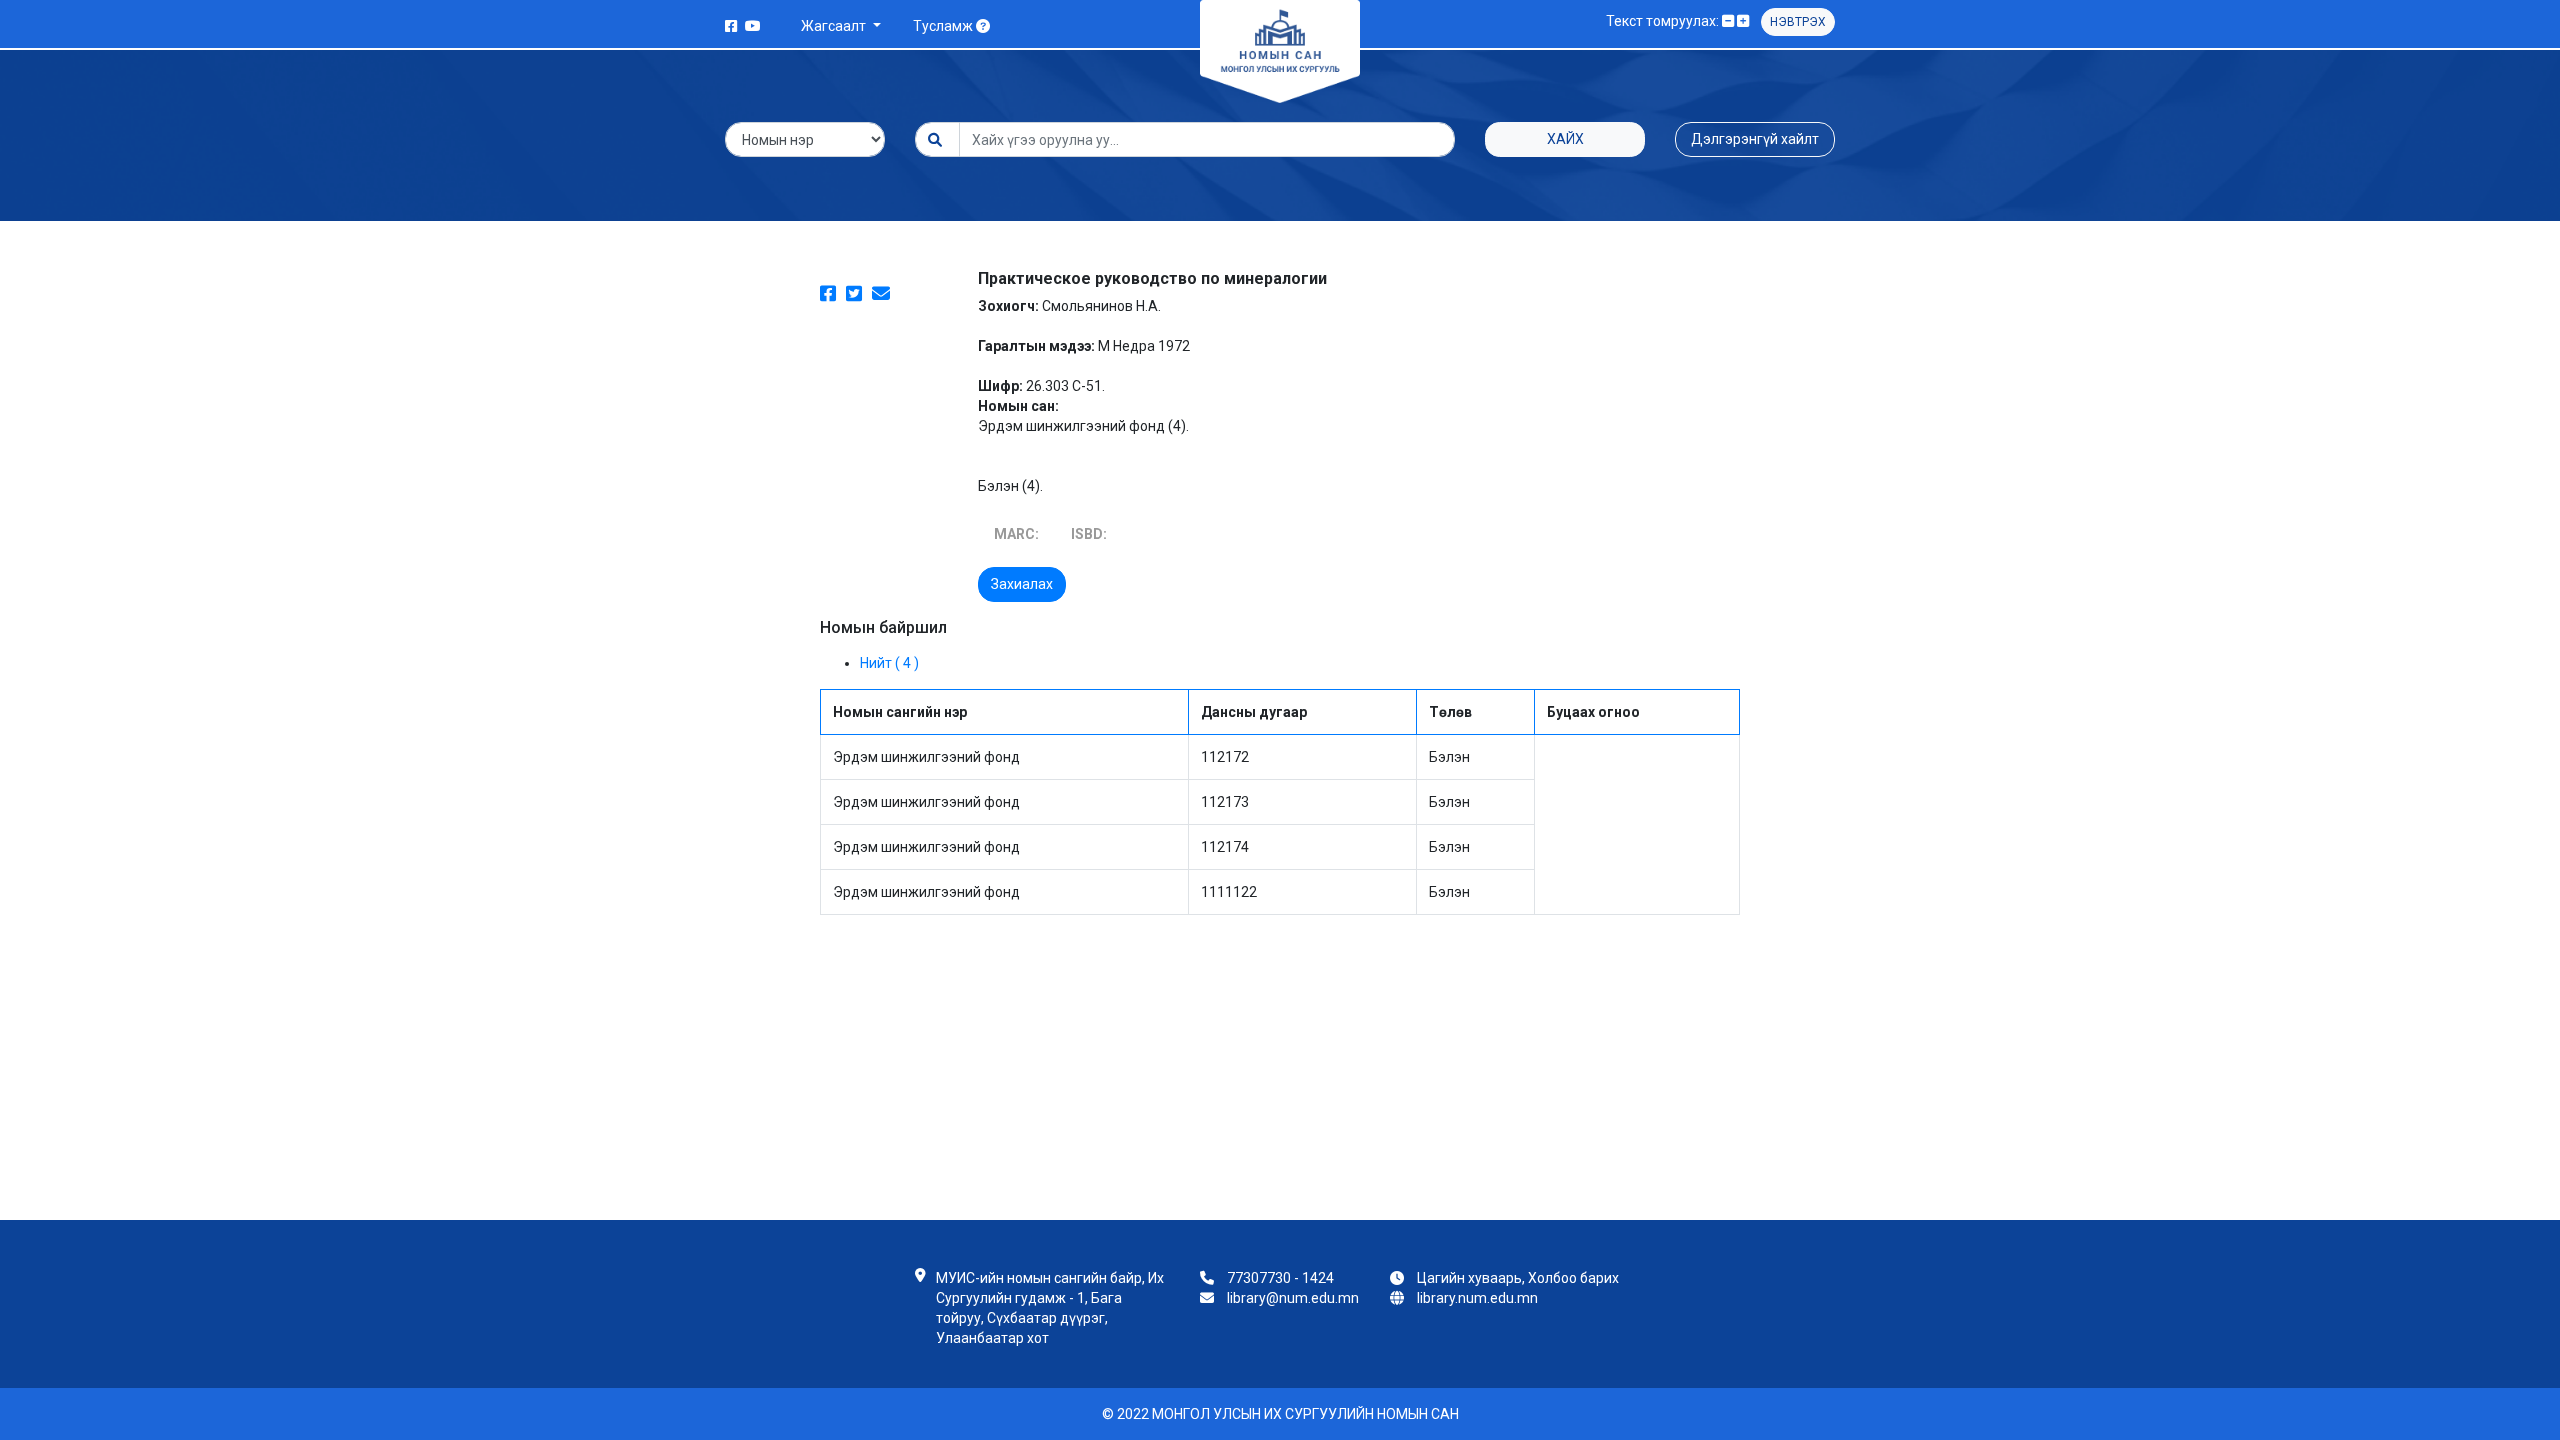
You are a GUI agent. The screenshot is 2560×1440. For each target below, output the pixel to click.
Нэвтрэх (1798, 22)
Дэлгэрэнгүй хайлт (1755, 139)
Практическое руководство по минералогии (1152, 278)
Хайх (1565, 139)
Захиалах (1022, 584)
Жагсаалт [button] (835, 26)
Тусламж (944, 26)
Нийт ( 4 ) (889, 663)
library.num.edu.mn (1477, 1298)
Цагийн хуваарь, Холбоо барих (1518, 1278)
